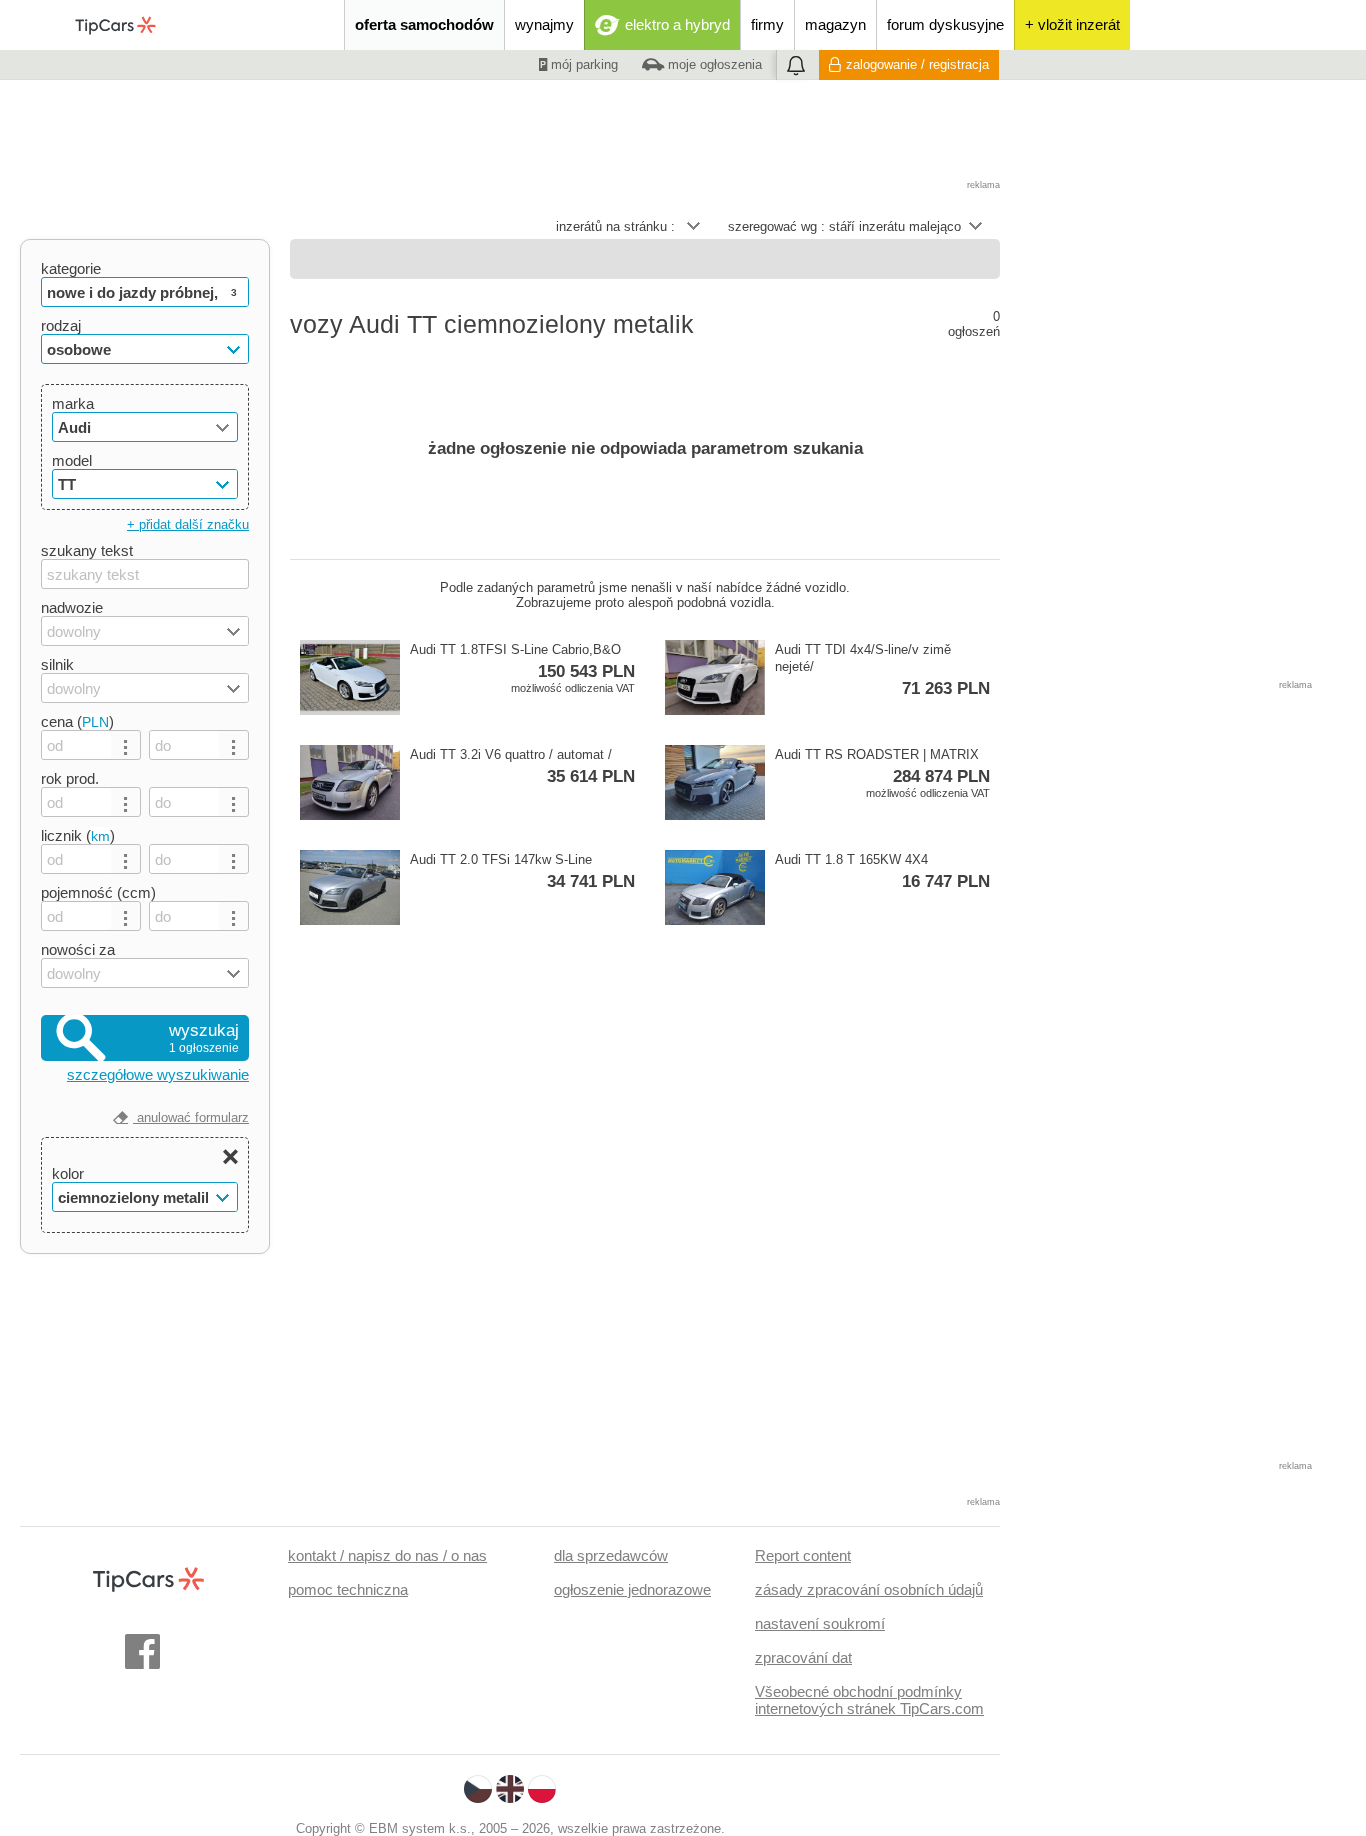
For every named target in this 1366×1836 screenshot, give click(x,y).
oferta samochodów (424, 24)
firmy (767, 24)
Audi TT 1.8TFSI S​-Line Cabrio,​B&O (522, 668)
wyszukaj (204, 1038)
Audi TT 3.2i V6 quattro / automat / (522, 766)
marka (73, 403)
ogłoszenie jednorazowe (632, 1589)
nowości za (78, 949)
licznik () (78, 835)
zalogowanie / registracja (917, 64)
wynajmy (544, 24)
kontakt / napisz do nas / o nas (387, 1555)
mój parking (582, 64)
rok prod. (70, 778)
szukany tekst (87, 550)
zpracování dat (803, 1657)
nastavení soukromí (820, 1623)
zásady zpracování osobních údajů (869, 1589)
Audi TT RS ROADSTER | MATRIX (882, 773)
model (72, 460)
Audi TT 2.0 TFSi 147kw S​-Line (522, 871)
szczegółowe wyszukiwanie (158, 1074)
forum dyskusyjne (945, 24)
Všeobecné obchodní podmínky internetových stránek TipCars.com (869, 1700)
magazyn (835, 24)
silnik (57, 664)
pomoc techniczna (348, 1589)
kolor (68, 1173)
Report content (803, 1555)
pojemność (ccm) (98, 892)
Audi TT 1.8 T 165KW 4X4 (882, 871)
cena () (77, 721)
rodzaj (61, 325)
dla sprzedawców (611, 1555)
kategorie (71, 268)
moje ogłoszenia (713, 64)
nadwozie (72, 607)
